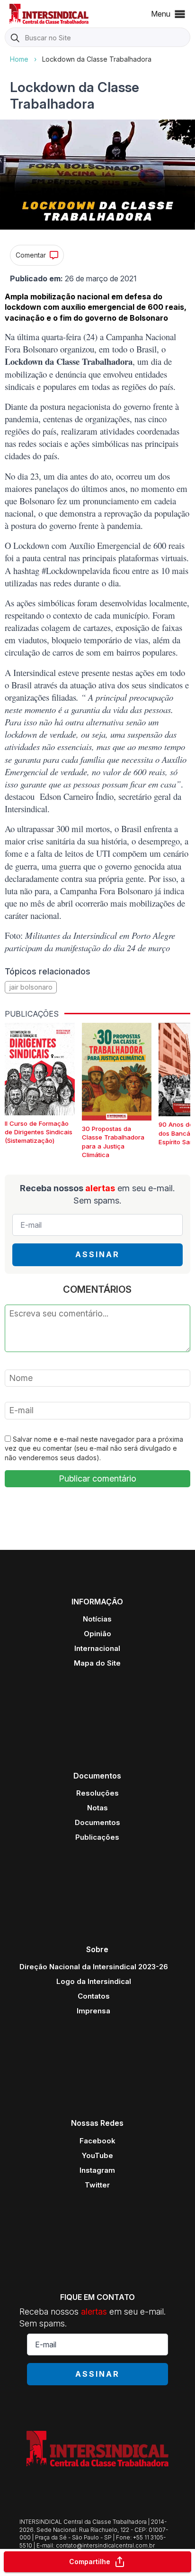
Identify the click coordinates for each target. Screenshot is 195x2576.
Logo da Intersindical (94, 1981)
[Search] (15, 38)
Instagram (97, 2170)
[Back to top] (171, 2531)
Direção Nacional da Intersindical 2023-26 (94, 1967)
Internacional (97, 1648)
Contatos (94, 1996)
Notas (97, 1808)
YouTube (97, 2155)
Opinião (97, 1634)
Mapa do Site (97, 1663)
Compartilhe (90, 2562)
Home (19, 59)
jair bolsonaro (31, 987)
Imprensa (93, 2011)
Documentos (97, 1822)
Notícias (97, 1619)
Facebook (97, 2141)
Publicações (97, 1837)
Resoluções (97, 1793)
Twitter (97, 2185)
